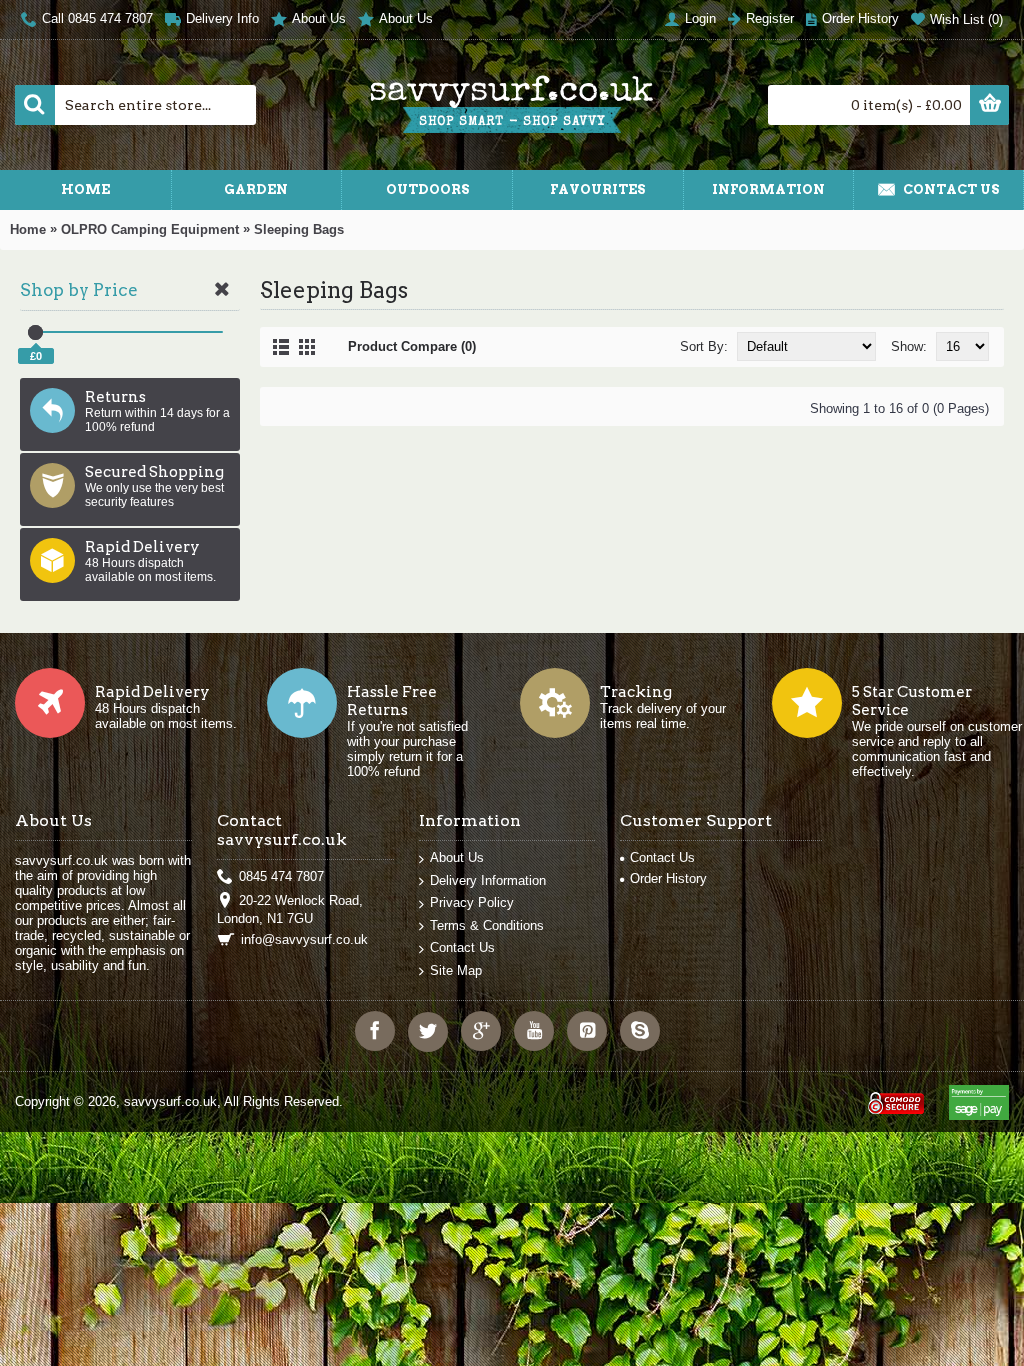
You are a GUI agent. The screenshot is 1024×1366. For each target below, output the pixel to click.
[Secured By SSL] (894, 1094)
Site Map (456, 970)
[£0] (35, 332)
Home (28, 229)
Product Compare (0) (412, 346)
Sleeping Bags (299, 229)
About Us (457, 857)
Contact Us (462, 947)
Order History (668, 878)
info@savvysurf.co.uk (304, 939)
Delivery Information (488, 880)
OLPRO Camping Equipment (150, 229)
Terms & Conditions (487, 925)
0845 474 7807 (281, 876)
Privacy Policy (472, 902)
